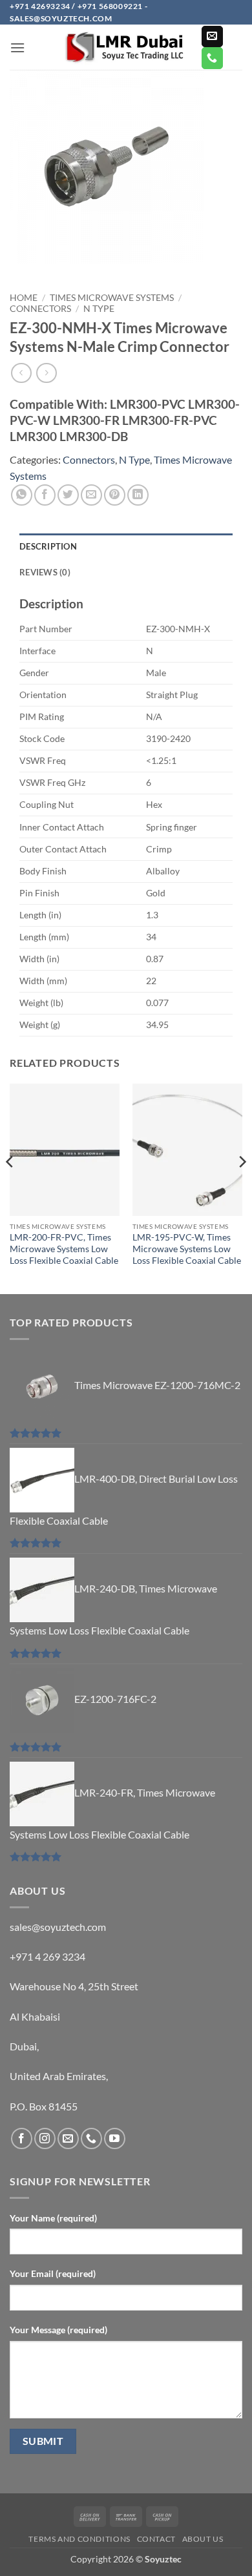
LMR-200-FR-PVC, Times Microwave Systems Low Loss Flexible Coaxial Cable (64, 1249)
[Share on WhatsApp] (22, 495)
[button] (17, 47)
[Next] (242, 1188)
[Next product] (21, 373)
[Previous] (10, 1188)
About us (203, 2539)
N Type (99, 309)
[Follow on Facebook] (22, 2138)
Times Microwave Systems (112, 298)
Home (24, 298)
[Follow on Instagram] (45, 2138)
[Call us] (212, 58)
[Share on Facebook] (45, 495)
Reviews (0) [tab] (45, 572)
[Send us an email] (212, 37)
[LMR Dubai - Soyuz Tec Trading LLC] (126, 47)
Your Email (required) (53, 2273)
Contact (156, 2539)
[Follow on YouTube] (115, 2138)
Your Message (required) (58, 2330)
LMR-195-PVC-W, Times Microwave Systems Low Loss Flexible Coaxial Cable (187, 1249)
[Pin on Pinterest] (115, 495)
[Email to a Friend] (91, 495)
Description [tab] (48, 546)
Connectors (40, 309)
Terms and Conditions (79, 2539)
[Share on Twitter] (68, 495)
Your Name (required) (53, 2218)
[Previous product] (46, 373)
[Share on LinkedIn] (138, 495)
